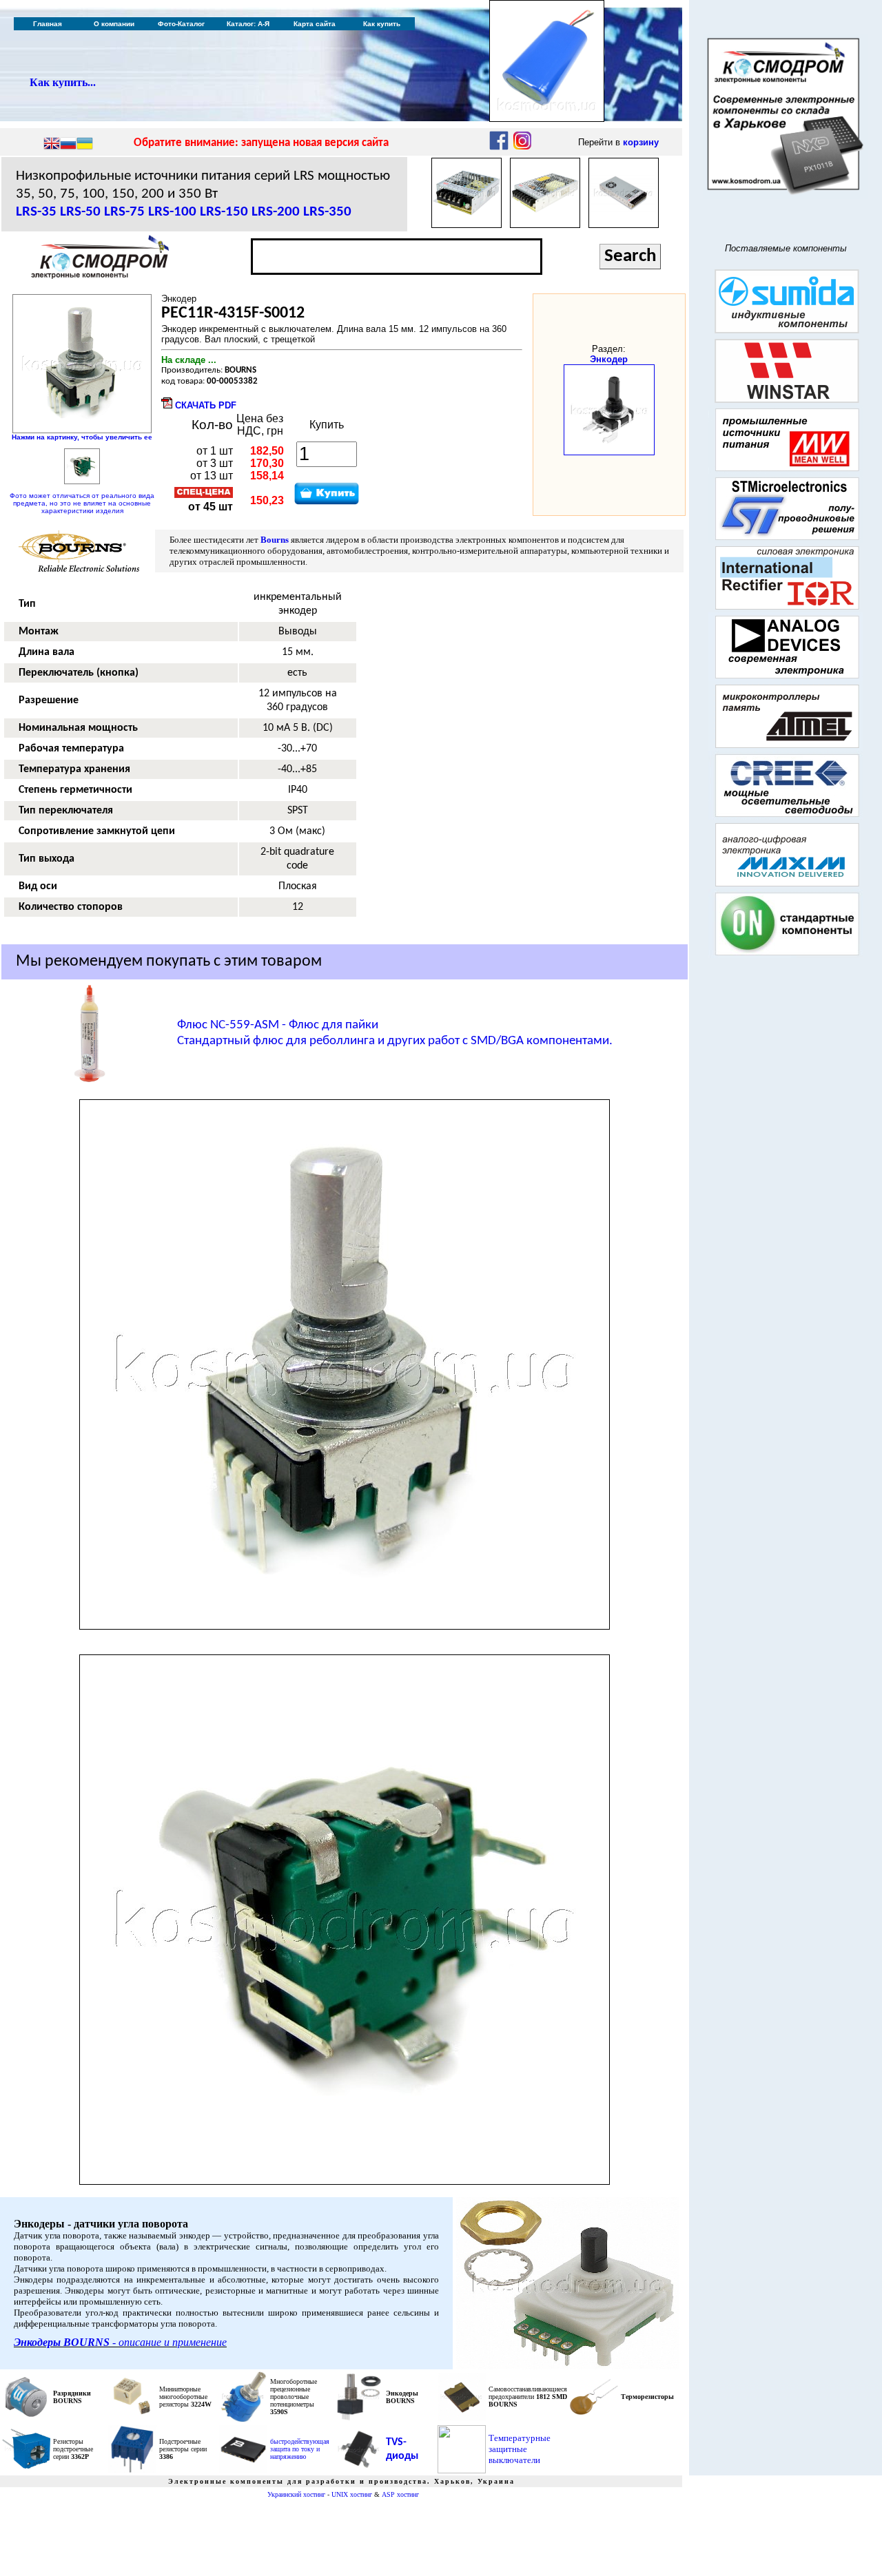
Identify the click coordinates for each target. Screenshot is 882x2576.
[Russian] (68, 145)
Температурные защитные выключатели (520, 2449)
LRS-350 (327, 212)
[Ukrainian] (85, 145)
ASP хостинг (400, 2494)
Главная (48, 24)
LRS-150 (224, 212)
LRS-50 (80, 212)
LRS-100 (172, 212)
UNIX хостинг (352, 2494)
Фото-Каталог (181, 24)
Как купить (382, 24)
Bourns (275, 540)
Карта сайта (315, 24)
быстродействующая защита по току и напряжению (300, 2449)
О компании (114, 24)
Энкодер (609, 359)
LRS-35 (36, 212)
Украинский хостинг (296, 2494)
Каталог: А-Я (248, 24)
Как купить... (63, 82)
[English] (52, 145)
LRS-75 (124, 212)
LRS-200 (276, 212)
